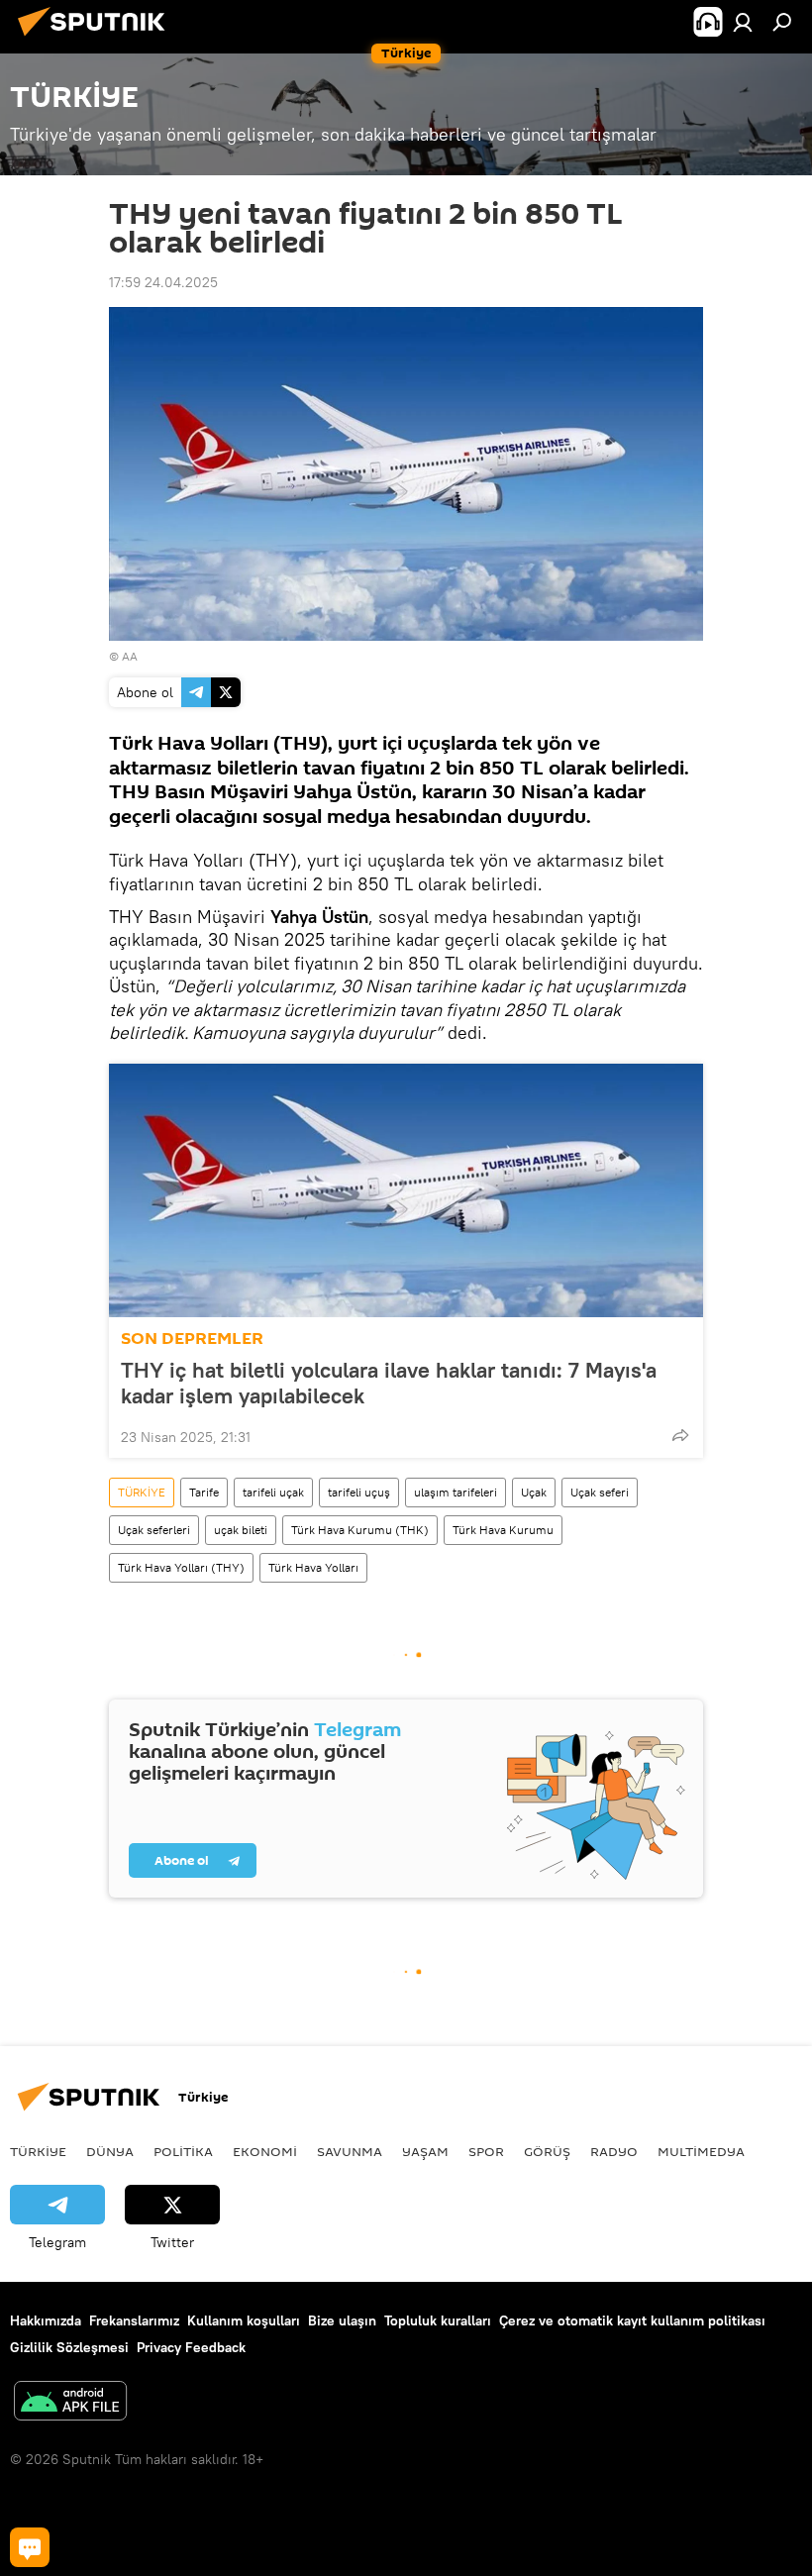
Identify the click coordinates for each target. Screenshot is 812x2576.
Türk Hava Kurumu (503, 1530)
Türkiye (38, 2151)
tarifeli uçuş (359, 1492)
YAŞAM (425, 2151)
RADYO (614, 2151)
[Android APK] (70, 2403)
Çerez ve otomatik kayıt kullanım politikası (632, 2320)
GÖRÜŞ (547, 2151)
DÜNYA (110, 2151)
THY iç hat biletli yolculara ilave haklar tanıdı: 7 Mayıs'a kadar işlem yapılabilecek (389, 1383)
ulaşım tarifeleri (456, 1492)
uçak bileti (241, 1530)
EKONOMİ (265, 2151)
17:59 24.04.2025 (163, 282)
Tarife (204, 1492)
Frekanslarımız (134, 2320)
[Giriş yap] (743, 22)
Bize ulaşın (342, 2320)
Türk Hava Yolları (313, 1567)
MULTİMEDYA (701, 2151)
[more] (680, 1435)
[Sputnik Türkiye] (97, 39)
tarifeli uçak (273, 1492)
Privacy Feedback (191, 2347)
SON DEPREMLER (192, 1339)
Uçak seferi (600, 1492)
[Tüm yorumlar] (30, 2547)
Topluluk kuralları (438, 2320)
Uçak (534, 1492)
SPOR (486, 2151)
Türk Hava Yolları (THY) (181, 1567)
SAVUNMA (350, 2151)
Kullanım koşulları (244, 2320)
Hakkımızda (46, 2320)
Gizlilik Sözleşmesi (69, 2347)
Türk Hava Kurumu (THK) (360, 1530)
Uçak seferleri (154, 1530)
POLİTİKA (183, 2151)
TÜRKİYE (142, 1492)
